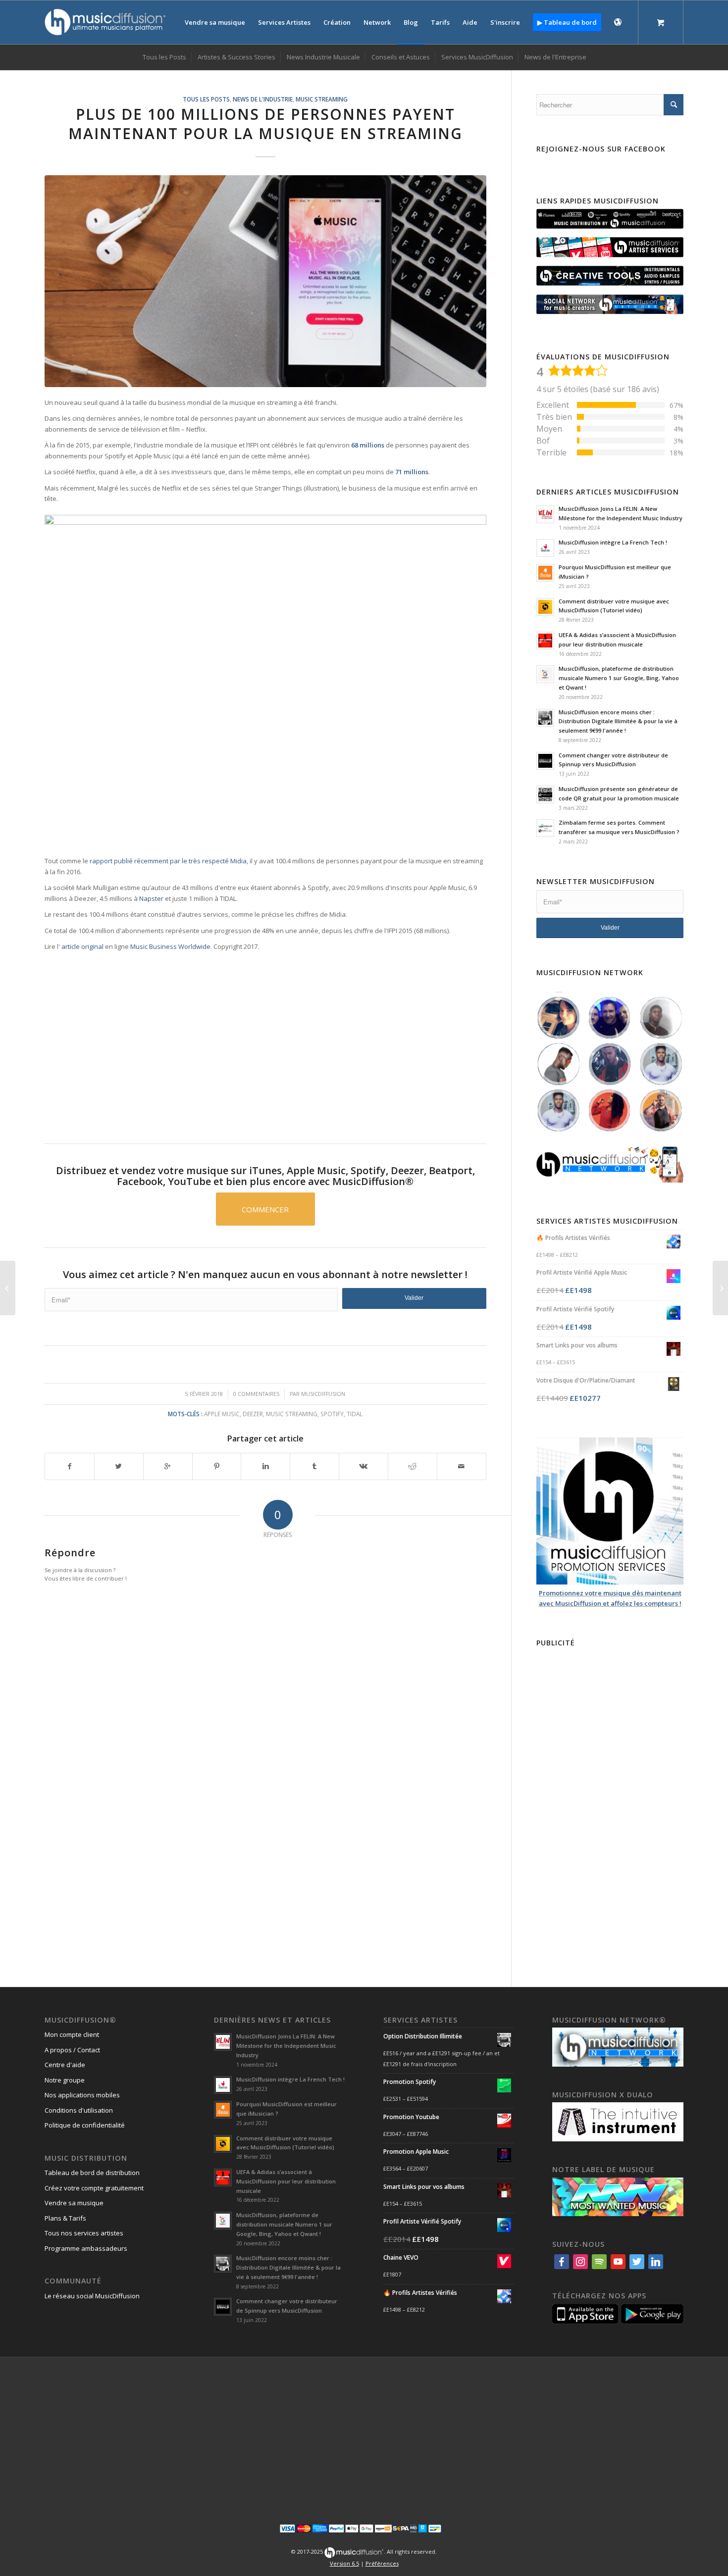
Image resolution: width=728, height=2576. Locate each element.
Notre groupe (65, 2080)
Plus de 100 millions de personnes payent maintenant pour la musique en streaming (265, 124)
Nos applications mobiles (82, 2095)
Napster (151, 898)
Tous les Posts (206, 99)
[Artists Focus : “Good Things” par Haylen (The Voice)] (720, 1288)
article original (82, 946)
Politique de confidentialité (85, 2125)
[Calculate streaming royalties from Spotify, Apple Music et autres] (8, 1288)
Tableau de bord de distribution (92, 2173)
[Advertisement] (610, 1799)
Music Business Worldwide (170, 946)
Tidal (355, 1414)
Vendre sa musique (74, 2203)
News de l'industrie (263, 99)
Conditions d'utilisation (79, 2110)
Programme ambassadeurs (86, 2248)
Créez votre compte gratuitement (94, 2188)
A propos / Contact (72, 2050)
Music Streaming (322, 99)
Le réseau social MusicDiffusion (92, 2296)
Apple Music (222, 1414)
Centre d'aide (65, 2065)
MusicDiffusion (323, 1394)
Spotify (332, 1414)
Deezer (253, 1414)
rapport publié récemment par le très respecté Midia (168, 861)
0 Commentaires (256, 1394)
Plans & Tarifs (65, 2218)
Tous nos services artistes (84, 2233)
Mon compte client (72, 2034)
